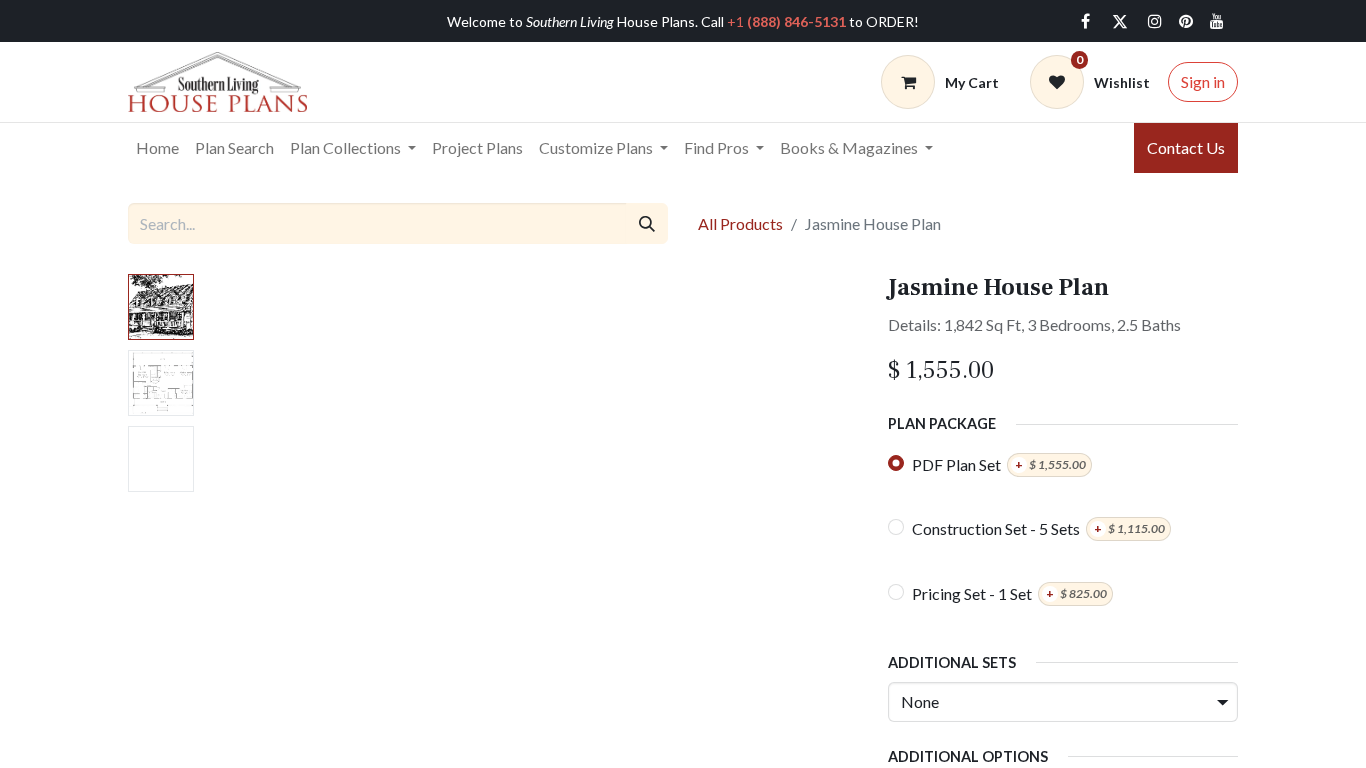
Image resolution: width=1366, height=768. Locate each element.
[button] (253, 524)
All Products (740, 223)
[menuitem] (157, 148)
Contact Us (1186, 147)
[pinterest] (1186, 21)
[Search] (647, 223)
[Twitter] (1120, 21)
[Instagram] (1155, 21)
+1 (786, 21)
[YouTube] (1217, 21)
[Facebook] (1085, 21)
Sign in (1203, 81)
